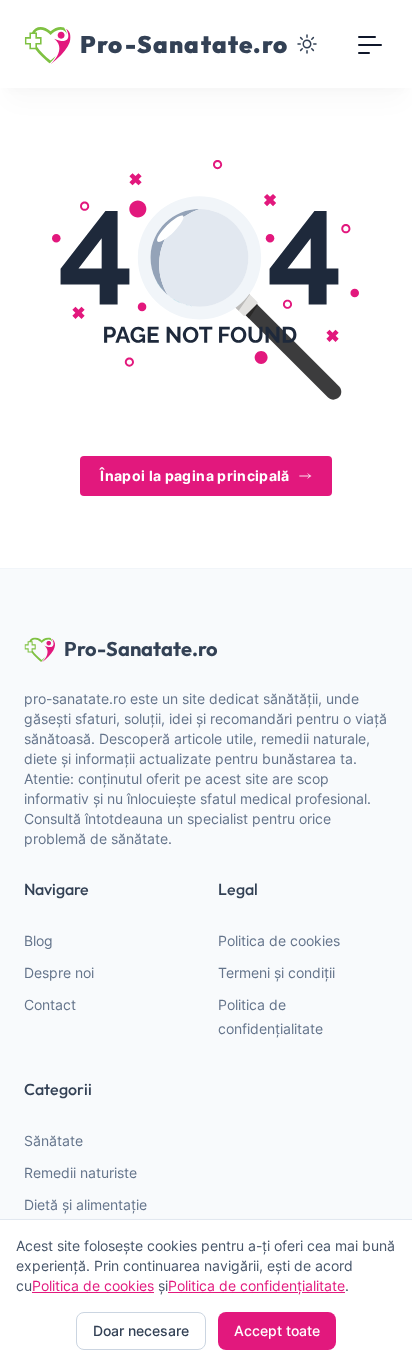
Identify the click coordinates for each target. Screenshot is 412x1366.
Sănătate (53, 1140)
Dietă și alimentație (85, 1204)
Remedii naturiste (80, 1172)
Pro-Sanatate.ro (141, 648)
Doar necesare (141, 1330)
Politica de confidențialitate (256, 1285)
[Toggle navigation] (370, 44)
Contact (50, 1004)
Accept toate (277, 1330)
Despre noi (59, 972)
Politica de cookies (279, 940)
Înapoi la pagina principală (194, 475)
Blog (38, 940)
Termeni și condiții (276, 972)
